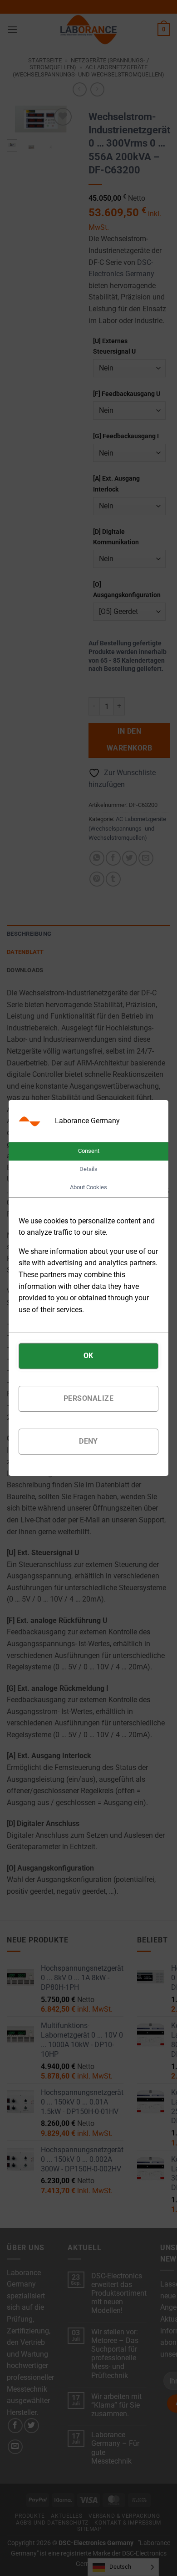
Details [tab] (88, 1169)
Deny (88, 1441)
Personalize (88, 1398)
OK (88, 1356)
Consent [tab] (89, 1151)
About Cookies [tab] (88, 1187)
